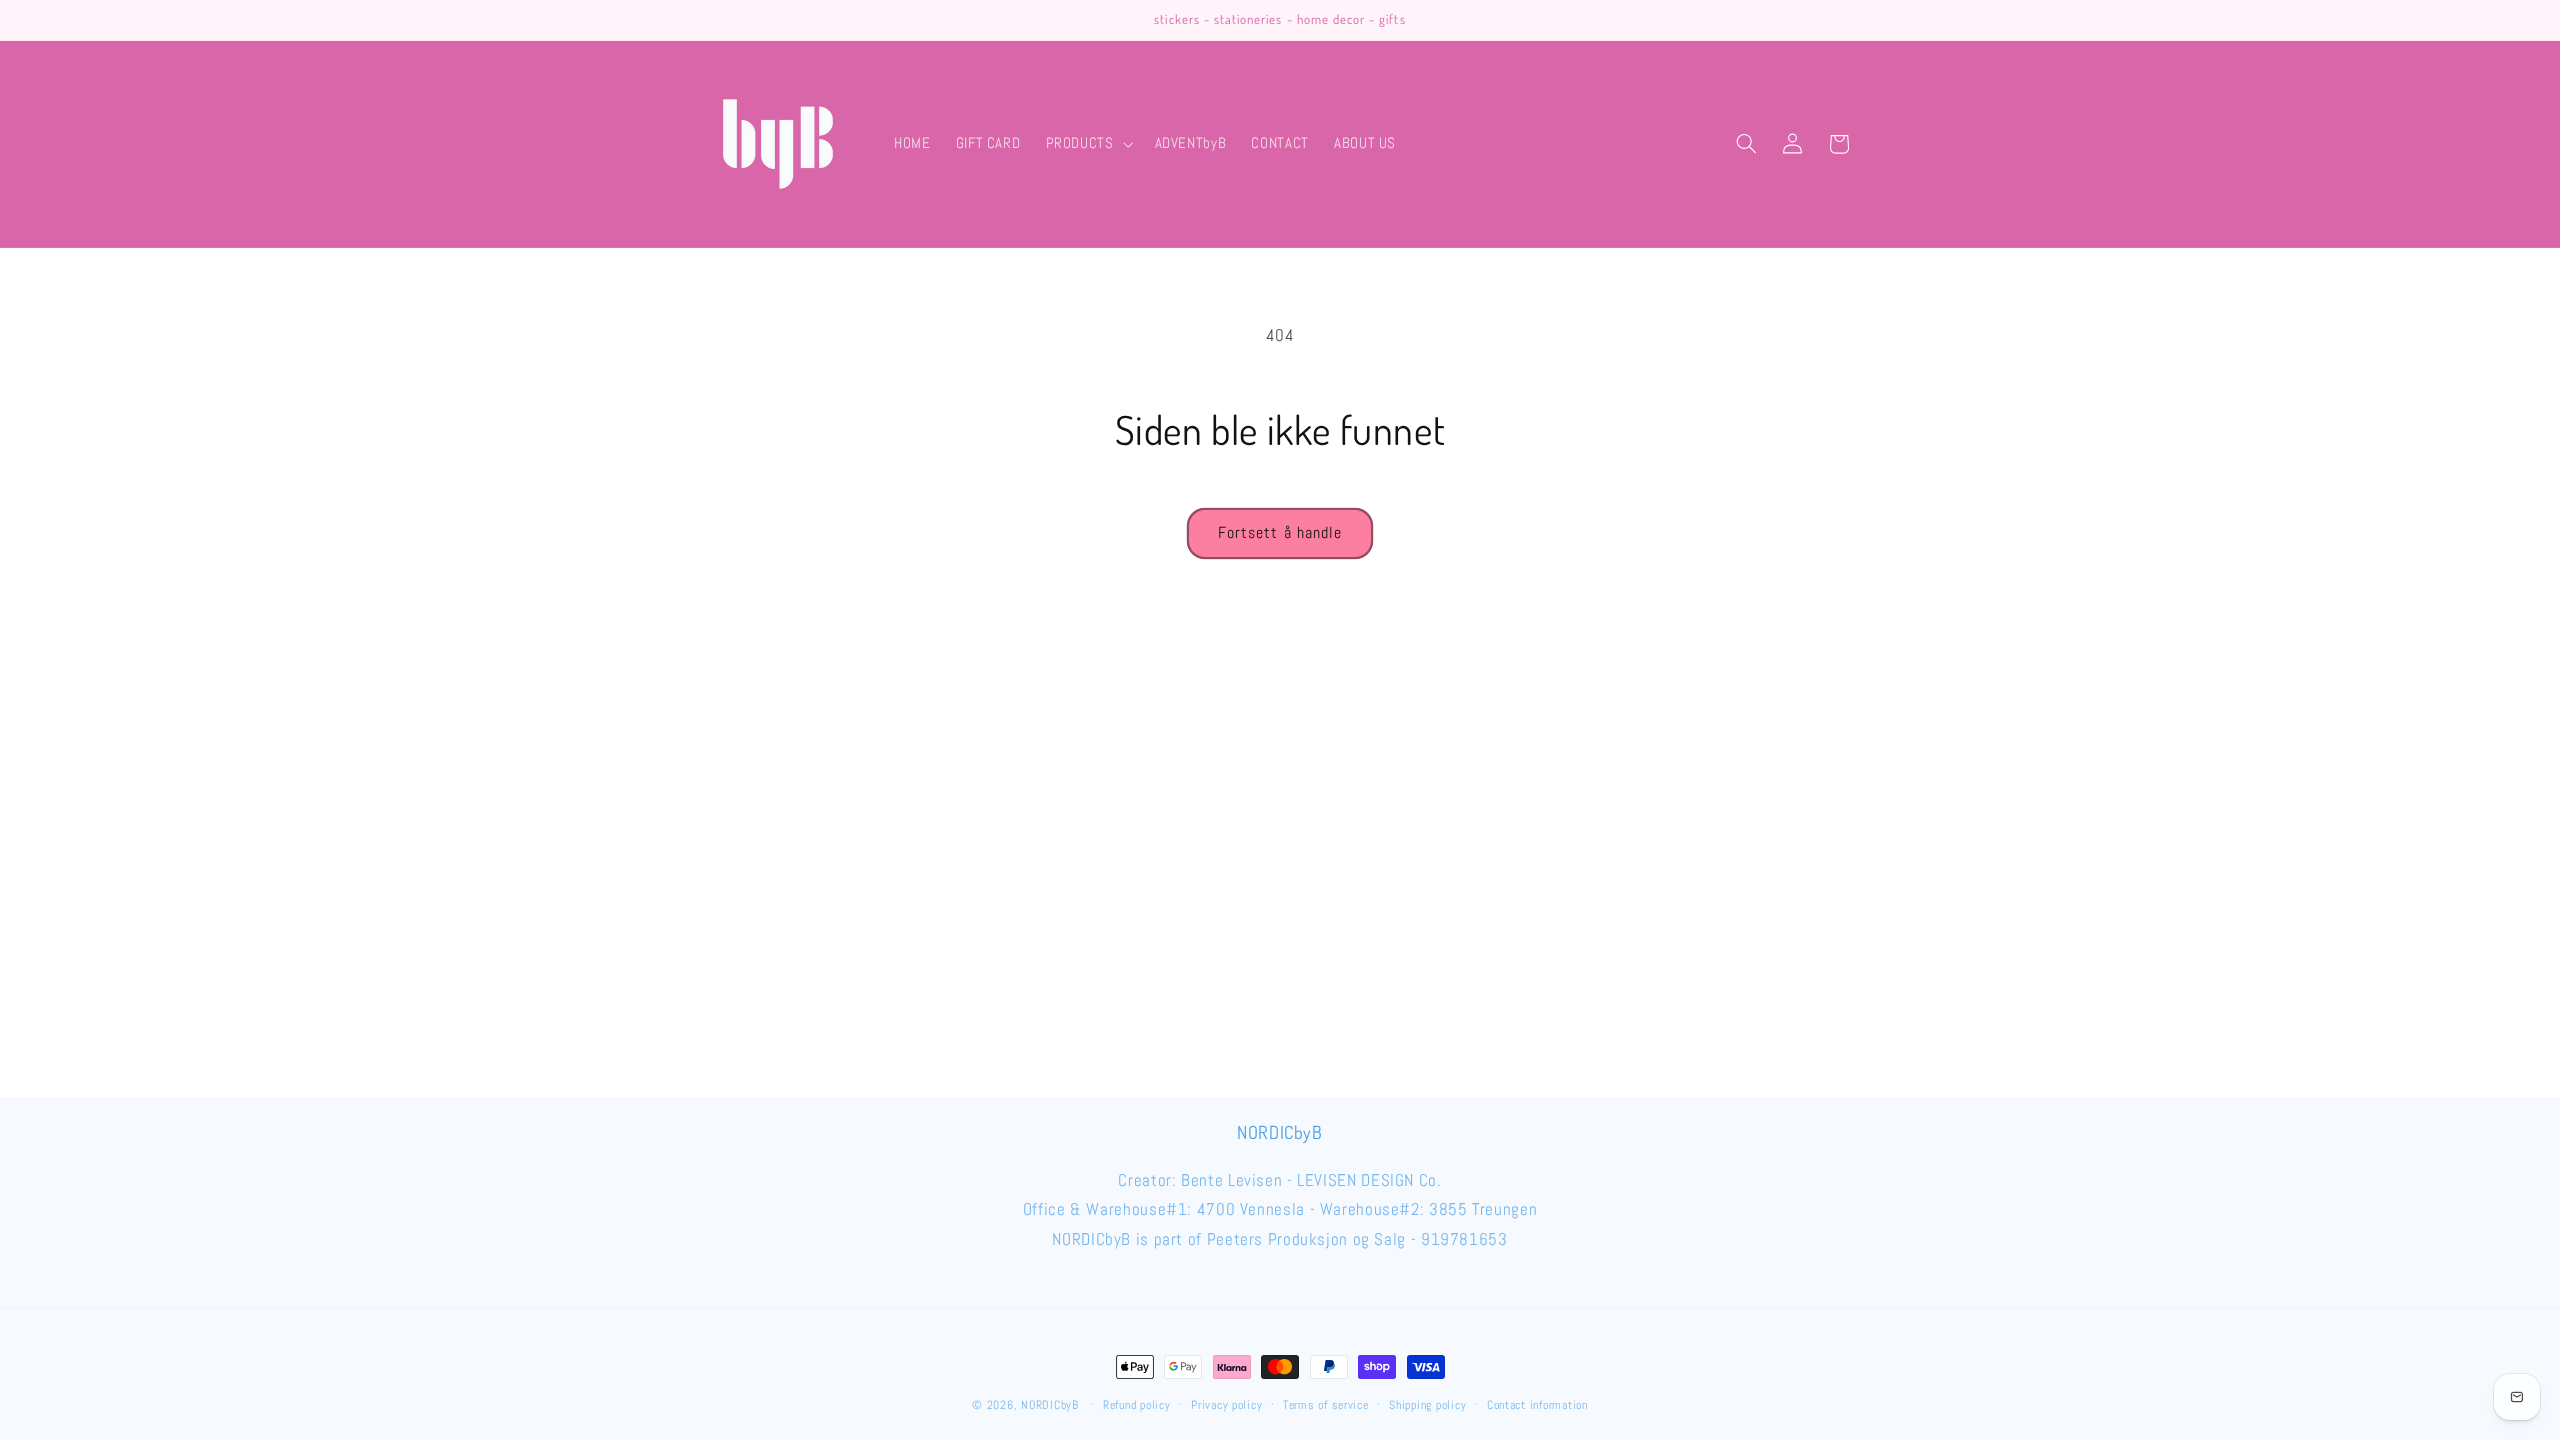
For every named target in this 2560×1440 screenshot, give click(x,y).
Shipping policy (1427, 1405)
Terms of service (1326, 1405)
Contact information (1537, 1405)
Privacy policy (1226, 1405)
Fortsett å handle (1280, 533)
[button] (1087, 144)
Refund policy (1137, 1405)
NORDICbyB (1050, 1405)
